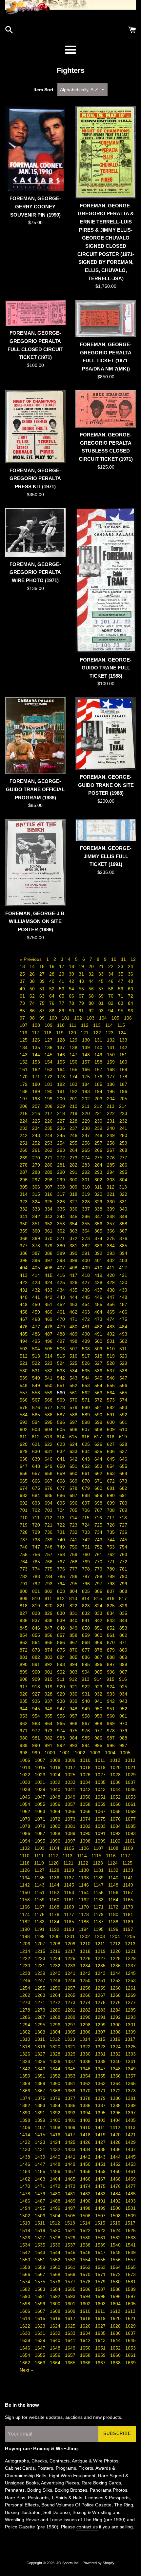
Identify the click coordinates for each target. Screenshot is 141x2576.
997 (123, 1745)
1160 (55, 1900)
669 (74, 1481)
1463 (41, 2179)
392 (99, 1253)
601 (123, 1422)
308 (62, 1187)
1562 (86, 2267)
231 (111, 1121)
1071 (41, 1819)
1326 (26, 2054)
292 (87, 1172)
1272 (56, 2002)
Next (26, 2370)
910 (49, 1679)
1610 (86, 2311)
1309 (131, 2032)
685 (49, 1495)
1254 (26, 1988)
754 (123, 1547)
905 (99, 1672)
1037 (131, 1782)
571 (87, 1400)
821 (62, 1606)
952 (123, 1709)
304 (123, 1180)
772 (123, 1562)
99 (43, 1018)
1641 (71, 2340)
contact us (87, 2527)
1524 (116, 2230)
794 (62, 1584)
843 (111, 1620)
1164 (114, 1900)
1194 (84, 1929)
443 (62, 1297)
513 (37, 1356)
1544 (56, 2252)
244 (49, 1135)
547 (123, 1378)
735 (111, 1532)
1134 (25, 1878)
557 (24, 1393)
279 (37, 1165)
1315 (101, 2039)
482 (99, 1327)
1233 (71, 1966)
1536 (56, 2245)
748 (49, 1547)
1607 (41, 2311)
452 (62, 1304)
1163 (99, 1900)
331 (123, 1202)
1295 (41, 2025)
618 (111, 1437)
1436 (116, 2149)
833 (99, 1613)
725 (99, 1525)
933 (111, 1694)
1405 (131, 2120)
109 (49, 1025)
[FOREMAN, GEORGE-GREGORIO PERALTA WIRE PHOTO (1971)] (35, 533)
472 (87, 1319)
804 (74, 1591)
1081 (71, 1826)
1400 (56, 2120)
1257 (71, 1988)
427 (87, 1282)
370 (49, 1238)
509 (99, 1349)
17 (62, 966)
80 (92, 1003)
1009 (71, 1760)
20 (92, 966)
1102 (25, 1848)
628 (123, 1444)
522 (37, 1363)
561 (74, 1393)
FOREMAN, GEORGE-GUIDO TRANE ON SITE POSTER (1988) (106, 785)
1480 (56, 2194)
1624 (56, 2326)
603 (37, 1429)
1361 (71, 2083)
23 (121, 966)
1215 (41, 1951)
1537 (71, 2245)
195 (111, 1091)
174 (74, 1077)
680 (99, 1488)
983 (62, 1738)
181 (49, 1084)
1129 (70, 1870)
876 (74, 1650)
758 (62, 1554)
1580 (116, 2282)
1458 (86, 2171)
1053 (131, 1797)
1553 (71, 2260)
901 (49, 1672)
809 (24, 1598)
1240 (56, 1973)
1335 (41, 2061)
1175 (40, 1914)
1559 (41, 2267)
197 (24, 1099)
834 (111, 1613)
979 (123, 1731)
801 (37, 1591)
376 (123, 1238)
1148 (114, 1885)
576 (37, 1407)
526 (87, 1363)
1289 (71, 2017)
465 (111, 1312)
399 (74, 1260)
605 (62, 1429)
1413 (130, 2127)
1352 (56, 2076)
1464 (56, 2179)
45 (102, 981)
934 (123, 1694)
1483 (101, 2194)
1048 (56, 1797)
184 (87, 1084)
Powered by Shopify (99, 2563)
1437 (131, 2149)
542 (62, 1378)
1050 (86, 1797)
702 (37, 1510)
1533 (131, 2238)
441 (37, 1297)
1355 (101, 2076)
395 (24, 1260)
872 (24, 1650)
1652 (116, 2348)
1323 (101, 2047)
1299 (101, 2025)
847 (49, 1628)
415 (49, 1275)
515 (62, 1356)
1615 (41, 2318)
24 (131, 966)
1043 (101, 1789)
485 (24, 1334)
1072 (56, 1819)
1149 (128, 1885)
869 (99, 1642)
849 (74, 1628)
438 (111, 1290)
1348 (116, 2069)
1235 (101, 1966)
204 (111, 1099)
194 (99, 1091)
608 (99, 1429)
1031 (41, 1782)
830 (62, 1613)
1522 (86, 2230)
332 (24, 1209)
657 (37, 1473)
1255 (41, 1988)
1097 (71, 1841)
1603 (101, 2304)
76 (52, 1003)
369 (37, 1238)
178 (123, 1077)
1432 (56, 2149)
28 (52, 974)
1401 (71, 2120)
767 (62, 1562)
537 (111, 1371)
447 (111, 1297)
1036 (116, 1782)
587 (62, 1415)
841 (87, 1620)
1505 (71, 2216)
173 (62, 1077)
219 (74, 1113)
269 (24, 1158)
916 (123, 1679)
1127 (40, 1870)
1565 (131, 2267)
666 (37, 1481)
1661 (131, 2355)
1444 (116, 2157)
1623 (41, 2326)
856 (49, 1635)
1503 (41, 2216)
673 (123, 1481)
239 (99, 1128)
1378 (86, 2098)
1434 (86, 2149)
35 (121, 974)
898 (123, 1664)
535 (87, 1371)
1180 (114, 1914)
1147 (99, 1885)
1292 (116, 2017)
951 (111, 1709)
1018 (86, 1767)
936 (37, 1701)
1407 (41, 2127)
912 (74, 1679)
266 (99, 1150)
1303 (41, 2032)
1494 (26, 2208)
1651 (101, 2348)
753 (111, 1547)
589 (87, 1415)
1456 (56, 2171)
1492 (116, 2201)
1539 (101, 2245)
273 (74, 1158)
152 (24, 1062)
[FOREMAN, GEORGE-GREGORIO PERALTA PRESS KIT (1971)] (35, 427)
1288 (56, 2017)
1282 (86, 2010)
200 (62, 1099)
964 (49, 1723)
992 (62, 1745)
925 (123, 1687)
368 (24, 1238)
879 (111, 1650)
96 (131, 1011)
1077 (131, 1819)
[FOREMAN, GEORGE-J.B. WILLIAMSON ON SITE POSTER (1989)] (35, 863)
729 (37, 1532)
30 (72, 974)
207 (37, 1106)
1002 (81, 1753)
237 (74, 1128)
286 (123, 1165)
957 (74, 1716)
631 (49, 1451)
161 (24, 1069)
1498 (86, 2208)
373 (87, 1238)
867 (74, 1642)
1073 (71, 1819)
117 (36, 1033)
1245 (131, 1973)
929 (62, 1694)
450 (37, 1304)
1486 (26, 2201)
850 (87, 1628)
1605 (131, 2304)
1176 (55, 1914)
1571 (101, 2274)
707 (99, 1510)
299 (62, 1180)
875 (62, 1650)
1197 (128, 1929)
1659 (101, 2355)
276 (111, 1158)
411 (111, 1268)
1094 (26, 1841)
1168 (55, 1907)
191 (62, 1091)
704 (62, 1510)
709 (123, 1510)
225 (37, 1121)
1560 (56, 2267)
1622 (26, 2326)
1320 (56, 2047)
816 (111, 1598)
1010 (86, 1760)
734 (99, 1532)
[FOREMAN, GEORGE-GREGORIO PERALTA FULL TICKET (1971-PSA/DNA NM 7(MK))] (106, 319)
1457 (71, 2171)
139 (87, 1047)
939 (74, 1701)
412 (123, 1268)
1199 (40, 1936)
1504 (56, 2216)
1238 (26, 1973)
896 (99, 1664)
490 (87, 1334)
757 (49, 1554)
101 (66, 1018)
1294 (26, 2025)
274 (87, 1158)
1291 (101, 2017)
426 (74, 1282)
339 (111, 1209)
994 (87, 1745)
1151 (40, 1892)
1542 (26, 2252)
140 (99, 1047)
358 (123, 1224)
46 (111, 981)
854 (24, 1635)
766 (49, 1562)
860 (99, 1635)
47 (121, 981)
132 (111, 1040)
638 (24, 1459)
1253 (131, 1980)
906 (111, 1672)
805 (87, 1591)
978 (111, 1731)
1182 (25, 1922)
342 (37, 1216)
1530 (86, 2238)
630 (37, 1451)
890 (24, 1664)
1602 (86, 2304)
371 (62, 1238)
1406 (26, 2127)
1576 (56, 2282)
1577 (71, 2282)
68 (92, 996)
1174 (25, 1914)
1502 (26, 2216)
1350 (26, 2076)
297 (37, 1180)
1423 (41, 2142)
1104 (55, 1848)
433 (49, 1290)
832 (87, 1613)
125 (24, 1040)
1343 (41, 2069)
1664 (56, 2363)
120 (73, 1033)
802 (49, 1591)
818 (24, 1606)
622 (49, 1444)
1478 (26, 2194)
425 (62, 1282)
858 (74, 1635)
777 (74, 1569)
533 (62, 1371)
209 (62, 1106)
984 (74, 1738)
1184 (55, 1922)
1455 (41, 2171)
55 (82, 989)
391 (87, 1253)
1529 (71, 2238)
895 (87, 1664)
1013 (130, 1760)
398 (62, 1260)
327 (74, 1202)
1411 (101, 2127)
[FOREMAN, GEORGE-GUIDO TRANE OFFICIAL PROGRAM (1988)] (35, 736)
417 (74, 1275)
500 (99, 1341)
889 (123, 1657)
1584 (56, 2289)
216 (37, 1113)
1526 (26, 2238)
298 (49, 1180)
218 (62, 1113)
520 (123, 1356)
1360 (56, 2083)
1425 (71, 2142)
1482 (86, 2194)
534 (74, 1371)
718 (123, 1518)
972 (37, 1731)
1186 (84, 1922)
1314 (86, 2039)
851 (99, 1628)
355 (87, 1224)
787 (87, 1576)
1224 (56, 1958)
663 (111, 1473)
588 (74, 1415)
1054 (26, 1804)
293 (99, 1172)
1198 (25, 1936)
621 (37, 1444)
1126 (25, 1870)
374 (99, 1238)
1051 (101, 1797)
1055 (41, 1804)
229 (87, 1121)
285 (111, 1165)
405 (37, 1268)
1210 (86, 1944)
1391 (41, 2113)
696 (74, 1503)
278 (24, 1165)
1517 (130, 2223)
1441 (71, 2157)
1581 (131, 2282)
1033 (71, 1782)
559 (49, 1393)
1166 (25, 1907)
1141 (128, 1878)
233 (24, 1128)
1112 (54, 1856)
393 (111, 1253)
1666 (86, 2363)
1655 (41, 2355)
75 (43, 1003)
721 (49, 1525)
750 (74, 1547)
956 (62, 1716)
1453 (131, 2164)
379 (49, 1246)
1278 (26, 2010)
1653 (131, 2348)
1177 (70, 1914)
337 (87, 1209)
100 (54, 1018)
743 (99, 1540)
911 (61, 1679)
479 (62, 1327)
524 (62, 1363)
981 (37, 1738)
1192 (55, 1929)
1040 (56, 1789)
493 (123, 1334)
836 (24, 1620)
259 (123, 1143)
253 (49, 1143)
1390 (26, 2113)
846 (37, 1628)
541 (49, 1378)
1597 (131, 2296)
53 (62, 989)
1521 (71, 2230)
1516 (116, 2223)
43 (82, 981)
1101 (130, 1841)
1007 (41, 1760)
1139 (99, 1878)
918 (37, 1687)
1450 (86, 2164)
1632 (56, 2333)
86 (33, 1011)
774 (37, 1569)
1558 (26, 2267)
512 (24, 1356)
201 (74, 1099)
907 (123, 1672)
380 (62, 1246)
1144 (55, 1885)
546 (111, 1378)
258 (111, 1143)
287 (24, 1172)
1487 (41, 2201)
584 (24, 1415)
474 (111, 1319)
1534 (26, 2245)
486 (37, 1334)
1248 (56, 1980)
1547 (101, 2252)
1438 (26, 2157)
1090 (86, 1833)
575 (24, 1407)
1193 (70, 1929)
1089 (71, 1833)
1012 (116, 1760)
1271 (41, 2002)
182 (62, 1084)
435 (74, 1290)
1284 (116, 2010)
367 (123, 1231)
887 (99, 1657)
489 (74, 1334)
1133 (128, 1870)
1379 (101, 2098)
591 (111, 1415)
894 (74, 1664)
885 (74, 1657)
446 (99, 1297)
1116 (111, 1856)
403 (123, 1260)
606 (74, 1429)
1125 (127, 1863)
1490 (86, 2201)
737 (24, 1540)
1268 (116, 1995)
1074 (86, 1819)
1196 (114, 1929)
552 (74, 1385)
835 (123, 1613)
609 (111, 1429)
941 (99, 1701)
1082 (86, 1826)
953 (24, 1716)
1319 (41, 2047)
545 (99, 1378)
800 (24, 1591)
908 (24, 1679)
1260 (116, 1988)
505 (49, 1349)
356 (99, 1224)
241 (123, 1128)
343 (49, 1216)
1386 (86, 2105)
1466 (86, 2179)
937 (49, 1701)
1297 (71, 2025)
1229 (131, 1958)
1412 (116, 2127)
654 (111, 1466)
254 (62, 1143)
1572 (116, 2274)
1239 (41, 1973)
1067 (101, 1811)
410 (99, 1268)
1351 (41, 2076)
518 (99, 1356)
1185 (70, 1922)
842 (99, 1620)
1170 (84, 1907)
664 (123, 1473)
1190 (25, 1929)
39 (43, 981)
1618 (86, 2318)
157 (87, 1062)
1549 (131, 2252)
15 (43, 966)
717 (111, 1518)
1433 (71, 2149)
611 (24, 1437)
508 (87, 1349)
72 (131, 996)
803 (62, 1591)
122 (98, 1033)
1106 (84, 1848)
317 (62, 1194)
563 (99, 1393)
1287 (41, 2017)
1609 (71, 2311)
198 (37, 1099)
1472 (56, 2186)
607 (87, 1429)
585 (37, 1415)
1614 (26, 2318)
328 (87, 1202)
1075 (101, 1819)
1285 (131, 2010)
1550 (26, 2260)
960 (111, 1716)
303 (111, 1180)
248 (99, 1135)
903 (74, 1672)
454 (87, 1304)
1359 (41, 2083)
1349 (131, 2069)
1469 (131, 2179)
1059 (101, 1804)
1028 (116, 1775)
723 (74, 1525)
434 (62, 1290)
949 (87, 1709)
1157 (128, 1892)
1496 (56, 2208)
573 (111, 1400)
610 (123, 1429)
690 (111, 1495)
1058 (86, 1804)
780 (111, 1569)
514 (49, 1356)
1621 (131, 2318)
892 (49, 1664)
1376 (56, 2098)
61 (23, 996)
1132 (114, 1870)
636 (111, 1451)
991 (49, 1745)
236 (62, 1128)
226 (49, 1121)
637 (123, 1451)
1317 (130, 2039)
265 (87, 1150)
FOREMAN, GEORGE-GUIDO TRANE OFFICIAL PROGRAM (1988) (35, 789)
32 (92, 974)
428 (99, 1282)
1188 (114, 1922)
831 (74, 1613)
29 (62, 974)
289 (49, 1172)
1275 (101, 2002)
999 (37, 1753)
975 (74, 1731)
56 (92, 989)
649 (49, 1466)
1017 (71, 1767)
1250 (86, 1980)
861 (111, 1635)
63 (43, 996)
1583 (41, 2289)
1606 (26, 2311)
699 (111, 1503)
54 (72, 989)
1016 (56, 1767)
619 (123, 1437)
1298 (86, 2025)
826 (123, 1606)
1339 (101, 2061)
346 (87, 1216)
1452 (116, 2164)
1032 (56, 1782)
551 (62, 1385)
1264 (56, 1995)
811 (49, 1598)
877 (87, 1650)
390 (74, 1253)
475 (123, 1319)
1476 (116, 2186)
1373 (131, 2091)
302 (99, 1180)
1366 (26, 2091)
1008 (56, 1760)
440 (24, 1297)
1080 (56, 1826)
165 (74, 1069)
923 (99, 1687)
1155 (99, 1892)
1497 (71, 2208)
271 (49, 1158)
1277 (131, 2002)
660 (74, 1473)
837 (37, 1620)
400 (87, 1260)
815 (99, 1598)
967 (87, 1723)
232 (123, 1121)
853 (123, 1628)
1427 (101, 2142)
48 (131, 981)
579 (74, 1407)
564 (111, 1393)
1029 (131, 1775)
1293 (131, 2017)
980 (24, 1738)
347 (99, 1216)
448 (123, 1297)
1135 (40, 1878)
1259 (101, 1988)
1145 (70, 1885)
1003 (96, 1753)
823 (87, 1606)
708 (111, 1510)
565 (123, 1393)
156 (74, 1062)
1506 (86, 2216)
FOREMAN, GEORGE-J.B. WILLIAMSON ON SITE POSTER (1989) (35, 921)
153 (37, 1062)
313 (123, 1187)
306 (37, 1187)
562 (87, 1393)
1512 (55, 2223)
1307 (101, 2032)
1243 (101, 1973)
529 (123, 1363)
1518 (26, 2230)
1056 (56, 1804)
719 (24, 1525)
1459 (101, 2171)
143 (24, 1055)
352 (49, 1224)
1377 (71, 2098)
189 (37, 1091)
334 (49, 1209)
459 (37, 1312)
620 (24, 1444)
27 (43, 974)
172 (49, 1077)
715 (86, 1518)
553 (87, 1385)
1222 (26, 1958)
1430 (26, 2149)
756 (37, 1554)
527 (99, 1363)
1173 (128, 1907)
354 (74, 1224)
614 (61, 1437)
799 (123, 1584)
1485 (131, 2194)
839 (62, 1620)
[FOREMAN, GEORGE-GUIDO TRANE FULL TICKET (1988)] (106, 580)
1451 (101, 2164)
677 (62, 1488)
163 (49, 1069)
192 (74, 1091)
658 (49, 1473)
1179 (99, 1914)
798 (111, 1584)
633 (74, 1451)
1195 (99, 1929)
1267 (101, 1995)
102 (79, 1018)
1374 (26, 2098)
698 (99, 1503)
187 (123, 1084)
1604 (116, 2304)
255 (74, 1143)
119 (60, 1033)
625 (87, 1444)
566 (24, 1400)
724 (87, 1525)
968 (99, 1723)
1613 (130, 2311)
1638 (26, 2340)
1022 (26, 1775)
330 (111, 1202)
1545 (71, 2252)
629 (24, 1451)
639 (37, 1459)
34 (111, 974)
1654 (26, 2355)
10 (114, 959)
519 (111, 1356)
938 (62, 1701)
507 (74, 1349)
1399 (41, 2120)
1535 (41, 2245)
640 (49, 1459)
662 (99, 1473)
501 (111, 1341)
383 (99, 1246)
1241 (71, 1973)
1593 (71, 2296)
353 (62, 1224)
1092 (116, 1833)
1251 (101, 1980)
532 (49, 1371)
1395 (101, 2113)
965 (62, 1723)
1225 (71, 1958)
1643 (101, 2340)
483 (111, 1327)
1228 (116, 1958)
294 (111, 1172)
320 (99, 1194)
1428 (116, 2142)
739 (49, 1540)
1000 (50, 1753)
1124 (113, 1863)
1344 (56, 2069)
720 (37, 1525)
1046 (26, 1797)
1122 (84, 1863)
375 (111, 1238)
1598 (26, 2304)
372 (74, 1238)
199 (49, 1099)
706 (87, 1510)
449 (24, 1304)
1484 (116, 2194)
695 (62, 1503)
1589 (131, 2289)
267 (111, 1150)
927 (37, 1694)
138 (74, 1047)
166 (87, 1069)
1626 (86, 2326)
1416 (56, 2135)
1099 (101, 1841)
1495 (41, 2208)
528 (111, 1363)
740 (62, 1540)
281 (62, 1165)
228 (74, 1121)
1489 (71, 2201)
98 (33, 1018)
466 (123, 1312)
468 (37, 1319)
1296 (56, 2025)
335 (62, 1209)
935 (24, 1701)
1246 (26, 1980)
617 (99, 1437)
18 (72, 966)
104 (104, 1018)
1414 (26, 2135)
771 (111, 1562)
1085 (131, 1826)
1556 (116, 2260)
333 (37, 1209)
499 (87, 1341)
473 (99, 1319)
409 (87, 1268)
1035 (101, 1782)
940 (87, 1701)
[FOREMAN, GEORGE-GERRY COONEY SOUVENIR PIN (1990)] (35, 148)
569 (62, 1400)
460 (49, 1312)
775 (49, 1569)
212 (99, 1106)
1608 (56, 2311)
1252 (116, 1980)
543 (74, 1378)
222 (111, 1113)
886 (87, 1657)
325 (49, 1202)
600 (111, 1422)
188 (24, 1091)
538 (123, 1371)
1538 (86, 2245)
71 (121, 996)
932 (99, 1694)
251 (24, 1143)
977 (99, 1731)
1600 (56, 2304)
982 (49, 1738)
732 (74, 1532)
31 (82, 974)
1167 (40, 1907)
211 (86, 1106)
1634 (86, 2333)
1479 (41, 2194)
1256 (56, 1988)
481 (87, 1327)
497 (62, 1341)
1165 (128, 1900)
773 (24, 1569)
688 (87, 1495)
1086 (26, 1833)
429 (111, 1282)
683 (24, 1495)
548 (24, 1385)
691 (123, 1495)
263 (62, 1150)
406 (49, 1268)
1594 (86, 2296)
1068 (116, 1811)
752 (99, 1547)
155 (62, 1062)
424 (49, 1282)
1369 (71, 2091)
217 (49, 1113)
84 (131, 1003)
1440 (56, 2157)
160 (123, 1062)
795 (74, 1584)
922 (87, 1687)
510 (111, 1349)
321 (111, 1194)
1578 (86, 2282)
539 (24, 1378)
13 (23, 966)
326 (62, 1202)
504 (37, 1349)
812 (61, 1598)
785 (62, 1576)
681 (111, 1488)
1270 (26, 2002)
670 (87, 1481)
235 (49, 1128)
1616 (56, 2318)
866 (62, 1642)
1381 (131, 2098)
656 (24, 1473)
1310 (26, 2039)
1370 (86, 2091)
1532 (116, 2238)
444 (74, 1297)
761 (99, 1554)
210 (74, 1106)
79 (82, 1003)
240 (111, 1128)
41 (62, 981)
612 (36, 1437)
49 (23, 989)
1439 (41, 2157)
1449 (71, 2164)
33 (102, 974)
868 (87, 1642)
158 (99, 1062)
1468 (116, 2179)
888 (111, 1657)
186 (111, 1084)
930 (74, 1694)
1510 (26, 2223)
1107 (99, 1848)
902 (62, 1672)
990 (37, 1745)
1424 (56, 2142)
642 (74, 1459)
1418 (86, 2135)
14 (33, 966)
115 (121, 1025)
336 (74, 1209)
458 (24, 1312)
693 (37, 1503)
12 (133, 959)
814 (86, 1598)
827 (24, 1613)
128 (62, 1040)
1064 (56, 1811)
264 (74, 1150)
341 (24, 1216)
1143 (40, 1885)
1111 (40, 1856)
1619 (101, 2318)
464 (99, 1312)
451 (49, 1304)
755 (24, 1554)
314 (24, 1194)
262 (49, 1150)
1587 (101, 2289)
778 (87, 1569)
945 (37, 1709)
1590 (26, 2296)
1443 (101, 2157)
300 (74, 1180)
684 (37, 1495)
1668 (116, 2363)
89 (62, 1011)
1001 (66, 1753)
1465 (71, 2179)
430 (123, 1282)
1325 (131, 2047)
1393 (71, 2113)
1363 (101, 2083)
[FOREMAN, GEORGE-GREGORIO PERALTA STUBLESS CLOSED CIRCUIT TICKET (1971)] (106, 409)
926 (24, 1694)
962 (24, 1723)
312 (111, 1187)
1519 (41, 2230)
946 (49, 1709)
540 (37, 1378)
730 (49, 1532)
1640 (56, 2340)
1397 (131, 2113)
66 (72, 996)
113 (98, 1025)
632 (62, 1451)
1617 (71, 2318)
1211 (101, 1944)
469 (49, 1319)
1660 (116, 2355)
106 (128, 1018)
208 (49, 1106)
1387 (101, 2105)
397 (49, 1260)
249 (111, 1135)
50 (33, 989)
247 (87, 1135)
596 (62, 1422)
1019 (101, 1767)
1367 (41, 2091)
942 (111, 1701)
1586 (86, 2289)
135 (37, 1047)
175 (87, 1077)
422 (24, 1282)
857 (62, 1635)
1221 (131, 1951)
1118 (25, 1863)
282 (74, 1165)
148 (87, 1055)
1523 (101, 2230)
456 (111, 1304)
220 (87, 1113)
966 (74, 1723)
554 (99, 1385)
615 (74, 1437)
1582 (26, 2289)
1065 (71, 1811)
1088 (56, 1833)
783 (37, 1576)
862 (123, 1635)
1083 (101, 1826)
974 (62, 1731)
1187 (99, 1922)
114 (110, 1025)
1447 (41, 2164)
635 (99, 1451)
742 (87, 1540)
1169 (70, 1907)
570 (74, 1400)
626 (99, 1444)
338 (99, 1209)
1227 (101, 1958)
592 (123, 1415)
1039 (41, 1789)
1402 (86, 2120)
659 (62, 1473)
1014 (26, 1767)
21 (102, 966)
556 (123, 1385)
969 (111, 1723)
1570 (86, 2274)
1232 (56, 1966)
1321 (71, 2047)
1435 (101, 2149)
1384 (56, 2105)
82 (111, 1003)
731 (62, 1532)
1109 (128, 1848)
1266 (86, 1995)
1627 (101, 2326)
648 (37, 1466)
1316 (116, 2039)
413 (24, 1275)
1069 (131, 1811)
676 (49, 1488)
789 (111, 1576)
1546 (86, 2252)
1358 (26, 2083)
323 (24, 1202)
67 (82, 996)
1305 (71, 2032)
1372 (116, 2091)
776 (62, 1569)
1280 (56, 2010)
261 (37, 1150)
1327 (41, 2054)
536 (99, 1371)
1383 (41, 2105)
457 (123, 1304)
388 (49, 1253)
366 (111, 1231)
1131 (99, 1870)
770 (99, 1562)
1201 (70, 1936)
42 (72, 981)
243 (37, 1135)
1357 (131, 2076)
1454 (26, 2171)
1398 (26, 2120)
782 (24, 1576)
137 (62, 1047)
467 (24, 1319)
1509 (131, 2216)
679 (87, 1488)
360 (37, 1231)
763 (123, 1554)
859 (87, 1635)
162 (37, 1069)
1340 (116, 2061)
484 (123, 1327)
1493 (131, 2201)
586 (49, 1415)
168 (111, 1069)
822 (74, 1606)
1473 (71, 2186)
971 (24, 1731)
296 (24, 1180)
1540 (116, 2245)
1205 (130, 1936)
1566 (26, 2274)
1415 (41, 2135)
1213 (130, 1944)
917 (24, 1687)
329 (99, 1202)
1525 (131, 2230)
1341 (131, 2061)
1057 (71, 1804)
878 (99, 1650)
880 (123, 1650)
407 (62, 1268)
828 (37, 1613)
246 (74, 1135)
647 (24, 1466)
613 (49, 1437)
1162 (84, 1900)
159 (111, 1062)
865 (49, 1642)
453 (74, 1304)
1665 (71, 2363)
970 (123, 1723)
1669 (131, 2363)
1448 (56, 2164)
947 (62, 1709)
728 (24, 1532)
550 (49, 1385)
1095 (41, 1841)
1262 (26, 1995)
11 (124, 959)
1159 (40, 1900)
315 (37, 1194)
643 (87, 1459)
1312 (55, 2039)
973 (49, 1731)
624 (74, 1444)
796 (87, 1584)
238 (87, 1128)
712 (49, 1518)
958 (87, 1716)
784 (49, 1576)
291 (74, 1172)
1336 (56, 2061)
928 (49, 1694)
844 (123, 1620)
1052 (116, 1797)
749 (62, 1547)
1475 (101, 2186)
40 (52, 981)
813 (74, 1598)
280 (49, 1165)
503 (24, 1349)
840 (74, 1620)
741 (74, 1540)
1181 (128, 1914)
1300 (116, 2025)
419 (99, 1275)
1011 (101, 1760)
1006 (26, 1760)
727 (123, 1525)
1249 (71, 1980)
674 (24, 1488)
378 (37, 1246)
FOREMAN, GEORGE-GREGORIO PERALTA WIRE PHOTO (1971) (35, 572)
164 (62, 1069)
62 (33, 996)
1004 (111, 1753)
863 (24, 1642)
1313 (70, 2039)
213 (111, 1106)
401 (99, 1260)
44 (92, 981)
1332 (116, 2054)
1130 (84, 1870)
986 (99, 1738)
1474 (86, 2186)
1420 (116, 2135)
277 (123, 1158)
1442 (86, 2157)
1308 (116, 2032)
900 (37, 1672)
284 (99, 1165)
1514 (86, 2223)
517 (87, 1356)
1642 (86, 2340)
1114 (83, 1856)
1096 (56, 1841)
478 (49, 1327)
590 (99, 1415)
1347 (101, 2069)
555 (111, 1385)
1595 (101, 2296)
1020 (116, 1767)
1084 (116, 1826)
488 (62, 1334)
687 (74, 1495)
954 (37, 1716)
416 (62, 1275)
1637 (131, 2333)
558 (37, 1393)
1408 (56, 2127)
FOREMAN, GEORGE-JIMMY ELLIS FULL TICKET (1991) (106, 856)
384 (111, 1246)
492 (111, 1334)
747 (37, 1547)
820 (49, 1606)
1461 (131, 2171)
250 (123, 1135)
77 (62, 1003)
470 (62, 1319)
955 (49, 1716)
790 (123, 1576)
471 (74, 1319)
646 (123, 1459)
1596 (116, 2296)
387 (37, 1253)
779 (99, 1569)
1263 (41, 1995)
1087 (41, 1833)
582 (111, 1407)
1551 (41, 2260)
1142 (25, 1885)
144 (37, 1055)
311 (99, 1187)
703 (49, 1510)
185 (99, 1084)
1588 (116, 2289)
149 (99, 1055)
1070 (26, 1819)
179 (24, 1084)
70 (111, 996)
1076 (116, 1819)
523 (49, 1363)
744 (111, 1540)
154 (49, 1062)
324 (37, 1202)
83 (121, 1003)
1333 (131, 2054)
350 (24, 1224)
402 (111, 1260)
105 (116, 1018)
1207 (41, 1944)
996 (111, 1745)
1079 (41, 1826)
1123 (99, 1863)
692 (24, 1503)
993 (74, 1745)
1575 (41, 2282)
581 (99, 1407)
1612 (116, 2311)
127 (49, 1040)
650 (62, 1466)
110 (61, 1025)
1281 (71, 2010)
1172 (114, 1907)
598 (87, 1422)
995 (99, 1745)
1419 (101, 2135)
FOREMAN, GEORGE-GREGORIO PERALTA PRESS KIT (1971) (35, 478)
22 (111, 966)
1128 (55, 1870)
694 (49, 1503)
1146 (84, 1885)
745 (123, 1540)
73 (23, 1003)
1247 (41, 1980)
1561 (71, 2267)
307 (49, 1187)
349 (123, 1216)
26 (33, 974)
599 (99, 1422)
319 (87, 1194)
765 (37, 1562)
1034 (86, 1782)
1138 (84, 1878)
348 (111, 1216)
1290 (86, 2017)
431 (24, 1290)
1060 (116, 1804)
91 (82, 1011)
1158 (25, 1900)
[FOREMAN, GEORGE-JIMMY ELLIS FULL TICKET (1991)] (106, 830)
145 (49, 1055)
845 (24, 1628)
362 (62, 1231)
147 (74, 1055)
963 (37, 1723)
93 (102, 1011)
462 (74, 1312)
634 (87, 1451)
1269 (131, 1995)
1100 (116, 1841)
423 (37, 1282)
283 (87, 1165)
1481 (71, 2194)
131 (99, 1040)
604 (49, 1429)
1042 (86, 1789)
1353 (71, 2076)
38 (33, 981)
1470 (26, 2186)
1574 (26, 2282)
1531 (101, 2238)
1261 (131, 1988)
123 (110, 1033)
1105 (70, 1848)
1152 (55, 1892)
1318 (26, 2047)
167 (99, 1069)
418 (87, 1275)
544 (87, 1378)
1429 (131, 2142)
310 (87, 1187)
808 (123, 1591)
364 (87, 1231)
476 (24, 1327)
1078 (26, 1826)
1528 (56, 2238)
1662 (26, 2363)
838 (49, 1620)
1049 (71, 1797)
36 (131, 974)
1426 (86, 2142)
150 (111, 1055)
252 (37, 1143)
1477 (131, 2186)
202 (87, 1099)
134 (24, 1047)
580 (87, 1407)
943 (123, 1701)
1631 (41, 2333)
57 (102, 989)
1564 (116, 2267)
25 (23, 974)
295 (123, 1172)
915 (111, 1679)
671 (99, 1481)
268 (123, 1150)
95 (121, 1011)
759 (74, 1554)
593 (24, 1422)
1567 (41, 2274)
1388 (116, 2105)
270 (37, 1158)
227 (62, 1121)
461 (62, 1312)
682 (123, 1488)
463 (87, 1312)
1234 (86, 1966)
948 (74, 1709)
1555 (101, 2260)
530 (24, 1371)
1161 (70, 1900)
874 (49, 1650)
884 (62, 1657)
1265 (71, 1995)
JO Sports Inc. (69, 2563)
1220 (116, 1951)
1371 (101, 2091)
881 (24, 1657)
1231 (41, 1966)
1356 (116, 2076)
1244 (116, 1973)
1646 (26, 2348)
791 (24, 1584)
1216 (56, 1951)
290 (62, 1172)
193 (87, 1091)
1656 (56, 2355)
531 (37, 1371)
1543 (41, 2252)
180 (37, 1084)
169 (123, 1069)
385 (123, 1246)
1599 (41, 2304)
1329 (71, 2054)
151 (123, 1055)
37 (23, 981)
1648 (56, 2348)
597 (74, 1422)
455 (99, 1304)
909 (37, 1679)
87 (43, 1011)
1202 (85, 1936)
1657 (71, 2355)
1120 (54, 1863)
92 (92, 1011)
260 (24, 1150)
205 (123, 1099)
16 (52, 966)
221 (99, 1113)
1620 (116, 2318)
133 (123, 1040)
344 (62, 1216)
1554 (86, 2260)
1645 (131, 2340)
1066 (86, 1811)
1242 (86, 1973)
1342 (26, 2069)
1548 (116, 2252)
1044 (116, 1789)
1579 (101, 2282)
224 (24, 1121)
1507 (101, 2216)
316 (49, 1194)
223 (123, 1113)
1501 (131, 2208)
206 (24, 1106)
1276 (116, 2002)
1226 (86, 1958)
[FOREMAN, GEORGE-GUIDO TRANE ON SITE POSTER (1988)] (106, 734)
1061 (131, 1804)
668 (62, 1481)
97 (23, 1018)
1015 (41, 1767)
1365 (131, 2083)
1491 (101, 2201)
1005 (125, 1753)
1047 (41, 1797)
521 (24, 1363)
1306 (86, 2032)
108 (37, 1025)
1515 (101, 2223)
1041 (71, 1789)
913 (86, 1679)
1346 (86, 2069)
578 (62, 1407)
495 (37, 1341)
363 (74, 1231)
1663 (41, 2363)
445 (87, 1297)
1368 (56, 2091)
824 (99, 1606)
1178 (84, 1914)
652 (87, 1466)
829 (49, 1613)
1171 (99, 1907)
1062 (26, 1811)
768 (74, 1562)
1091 (101, 1833)
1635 (101, 2333)
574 (123, 1400)
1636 (116, 2333)
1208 (56, 1944)
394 (123, 1253)
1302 (26, 2032)
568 (49, 1400)
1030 (26, 1782)
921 (74, 1687)
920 (62, 1687)
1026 (86, 1775)
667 (49, 1481)
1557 (131, 2260)
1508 (116, 2216)
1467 (101, 2179)
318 (74, 1194)
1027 (101, 1775)
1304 (56, 2032)
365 (99, 1231)
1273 (71, 2002)
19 (82, 966)
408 (74, 1268)
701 (24, 1510)
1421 (131, 2135)
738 (37, 1540)
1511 (40, 2223)
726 (111, 1525)
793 (49, 1584)
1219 (101, 1951)
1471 (41, 2186)
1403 (101, 2120)
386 (24, 1253)
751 (87, 1547)
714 (74, 1518)
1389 (131, 2105)
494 (24, 1341)
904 (87, 1672)
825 (111, 1606)
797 (99, 1584)
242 (24, 1135)
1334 (26, 2061)
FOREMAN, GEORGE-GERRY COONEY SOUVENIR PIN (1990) (35, 206)
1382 (26, 2105)
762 (111, 1554)
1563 (101, 2267)
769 (87, 1562)
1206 (26, 1944)
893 (62, 1664)
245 (62, 1135)
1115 (97, 1856)
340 (123, 1209)
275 (99, 1158)
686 (62, 1495)
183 (74, 1084)
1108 (114, 1848)
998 (24, 1753)
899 (24, 1672)
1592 (56, 2296)
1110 (25, 1856)
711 (37, 1518)
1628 (116, 2326)
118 (48, 1033)
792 (37, 1584)
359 (24, 1231)
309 (74, 1187)
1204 (115, 1936)
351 (37, 1224)
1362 (86, 2083)
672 (111, 1481)
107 (24, 1025)
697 (87, 1503)
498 (74, 1341)
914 (99, 1679)
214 (123, 1106)
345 (74, 1216)
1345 (71, 2069)
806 (99, 1591)
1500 (116, 2208)
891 (37, 1664)
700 (123, 1503)
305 (24, 1187)
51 (43, 989)
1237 (131, 1966)
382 (87, 1246)
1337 (71, 2061)
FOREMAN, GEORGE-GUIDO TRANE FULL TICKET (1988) (106, 668)
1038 (26, 1789)
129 (74, 1040)
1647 (41, 2348)
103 (91, 1018)
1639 (41, 2340)
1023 (41, 1775)
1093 (131, 1833)
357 (111, 1224)
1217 (71, 1951)
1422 (26, 2142)
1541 (131, 2245)
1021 (131, 1767)
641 (62, 1459)
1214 (26, 1951)
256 (87, 1143)
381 (74, 1246)
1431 (41, 2149)
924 (111, 1687)
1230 (26, 1966)
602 (24, 1429)
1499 (101, 2208)
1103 (40, 1848)
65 (62, 996)
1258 (86, 1988)
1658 (86, 2355)
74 (33, 1003)
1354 (86, 2076)
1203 (100, 1936)
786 (74, 1576)
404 (24, 1268)
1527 (41, 2238)
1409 (71, 2127)
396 (37, 1260)
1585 (71, 2289)
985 (87, 1738)
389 (62, 1253)
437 (99, 1290)
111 (73, 1025)
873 (37, 1650)
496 (49, 1341)
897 (111, 1664)
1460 (116, 2171)
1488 (56, 2201)
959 (99, 1716)
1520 (56, 2230)
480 (74, 1327)
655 (123, 1466)
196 (123, 1091)
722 (62, 1525)
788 (99, 1576)
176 (99, 1077)
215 (24, 1113)
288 (37, 1172)
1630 (26, 2333)
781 (123, 1569)
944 (24, 1709)
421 (123, 1275)
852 (111, 1628)
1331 (101, 2054)
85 (23, 1011)
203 (99, 1099)
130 (87, 1040)
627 (111, 1444)
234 (37, 1128)
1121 (69, 1863)
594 (37, 1422)
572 (99, 1400)
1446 (26, 2164)
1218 (86, 1951)
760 (87, 1554)
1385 (71, 2105)
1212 (116, 1944)
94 (111, 1011)
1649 (71, 2348)
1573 (131, 2274)
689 (99, 1495)
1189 (128, 1922)
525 (74, 1363)
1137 (70, 1878)
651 (74, 1466)
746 (24, 1547)
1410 (86, 2127)
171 (37, 1077)
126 (37, 1040)
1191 (40, 1929)
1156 (114, 1892)
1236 (116, 1966)
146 (62, 1055)
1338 (86, 2061)
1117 (125, 1856)
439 (123, 1290)
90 (72, 1011)
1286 (26, 2017)
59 (121, 989)
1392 (56, 2113)
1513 (70, 2223)
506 (62, 1349)
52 (52, 989)
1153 (70, 1892)
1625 (71, 2326)
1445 (131, 2157)
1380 (116, 2098)
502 (123, 1341)
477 (37, 1327)
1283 (101, 2010)
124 (122, 1033)
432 (37, 1290)
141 (111, 1047)
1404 (116, 2120)
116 (24, 1033)
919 (49, 1687)
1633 (71, 2333)
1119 (40, 1863)
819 (37, 1606)
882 (37, 1657)
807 (111, 1591)
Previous (31, 959)
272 (62, 1158)
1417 (71, 2135)
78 (72, 1003)
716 (99, 1518)
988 (123, 1738)
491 (99, 1334)
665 (24, 1481)
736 (123, 1532)
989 (24, 1745)
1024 (56, 1775)
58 (111, 989)
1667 (101, 2363)
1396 (116, 2113)
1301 (131, 2025)
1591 (41, 2296)
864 (37, 1642)
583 (123, 1407)
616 (86, 1437)
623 (62, 1444)
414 (37, 1275)
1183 (40, 1922)
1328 (56, 2054)
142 (123, 1047)
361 (49, 1231)
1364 (116, 2083)
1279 (41, 2010)
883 (49, 1657)
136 (49, 1047)
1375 (41, 2098)
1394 (86, 2113)
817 (123, 1598)
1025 (71, 1775)
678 (74, 1488)
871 (123, 1642)
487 (49, 1334)
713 (61, 1518)
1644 (116, 2340)
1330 (86, 2054)
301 (87, 1180)
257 (99, 1143)
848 (62, 1628)
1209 (71, 1944)
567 (37, 1400)
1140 (114, 1878)
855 (37, 1635)
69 (102, 996)
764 (24, 1562)
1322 (86, 2047)
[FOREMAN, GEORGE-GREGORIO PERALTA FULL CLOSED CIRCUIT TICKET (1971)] (35, 313)
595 (49, 1422)
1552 (56, 2260)
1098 (86, 1841)
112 (85, 1025)
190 (49, 1091)
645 (111, 1459)
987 (111, 1738)
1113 (68, 1856)
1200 (55, 1936)
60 (131, 989)
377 (24, 1246)
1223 (41, 1958)
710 (24, 1518)
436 (87, 1290)
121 (85, 1033)
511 (123, 1349)
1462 (26, 2179)
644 (99, 1459)
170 (24, 1077)
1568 (56, 2274)
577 (49, 1407)
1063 (41, 1811)
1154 (84, 1892)
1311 (40, 2039)
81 (102, 1003)
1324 (116, 2047)
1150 (25, 1892)
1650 (86, 2348)
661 (87, 1473)
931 (87, 1694)
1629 (131, 2326)
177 (111, 1077)
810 (37, 1598)
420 (111, 1275)
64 (52, 996)
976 (87, 1731)
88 (52, 1011)
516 (74, 1356)
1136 (55, 1878)
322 (123, 1194)
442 (49, 1297)
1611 (101, 2311)
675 (37, 1488)
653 (99, 1466)
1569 (71, 2274)
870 (111, 1642)
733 (87, 1532)
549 (37, 1385)
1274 (86, 2002)
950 (99, 1709)
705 (74, 1510)
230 (99, 1121)
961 (123, 1716)
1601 (71, 2304)
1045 (131, 1789)
